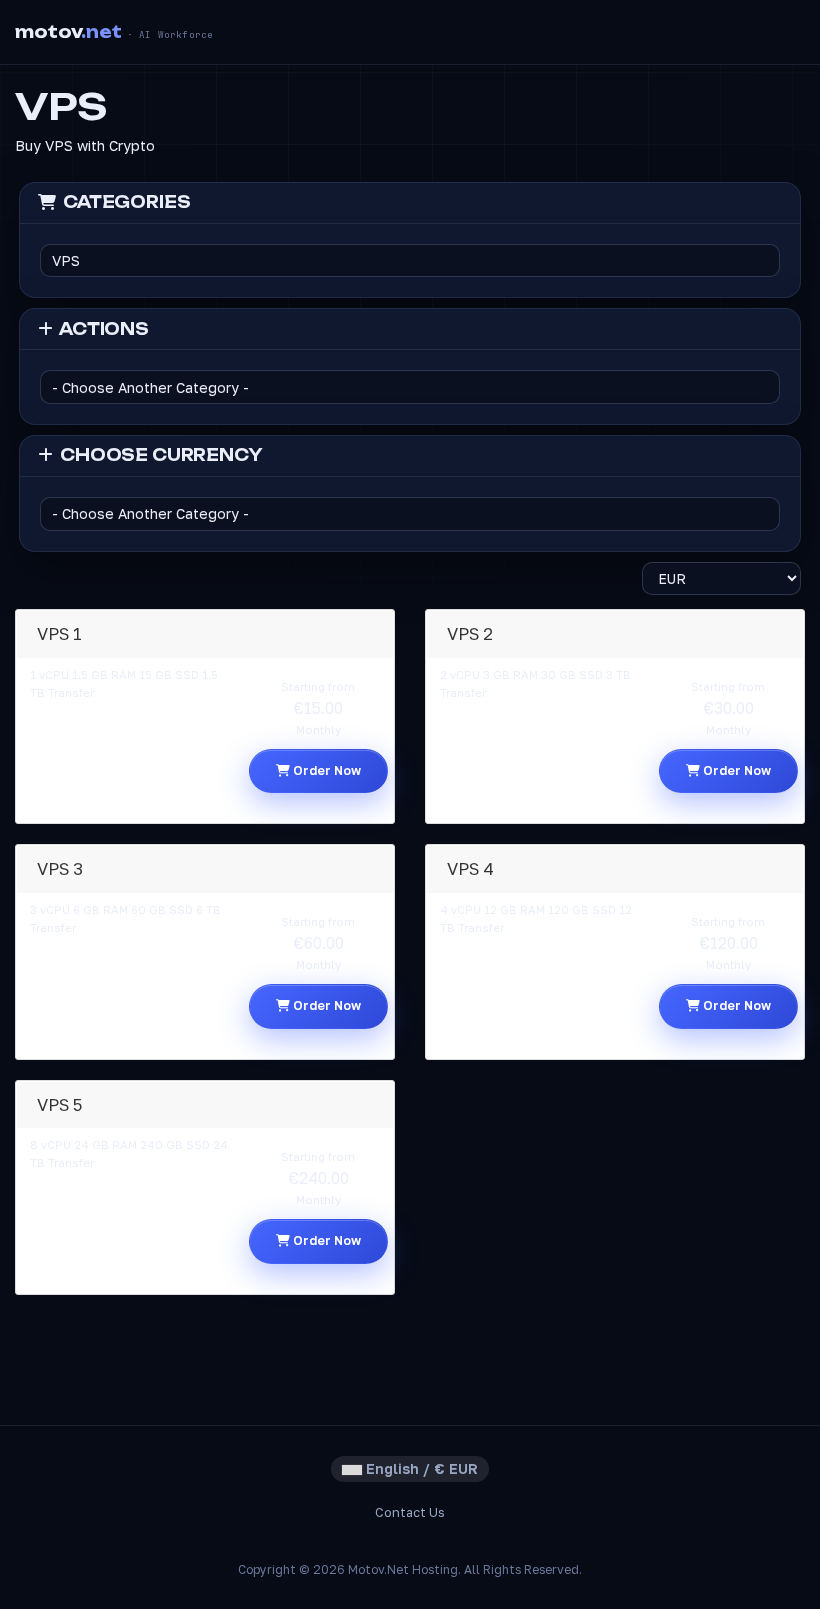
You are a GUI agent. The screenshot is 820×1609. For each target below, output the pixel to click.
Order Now (325, 770)
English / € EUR (420, 1468)
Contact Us (410, 1512)
